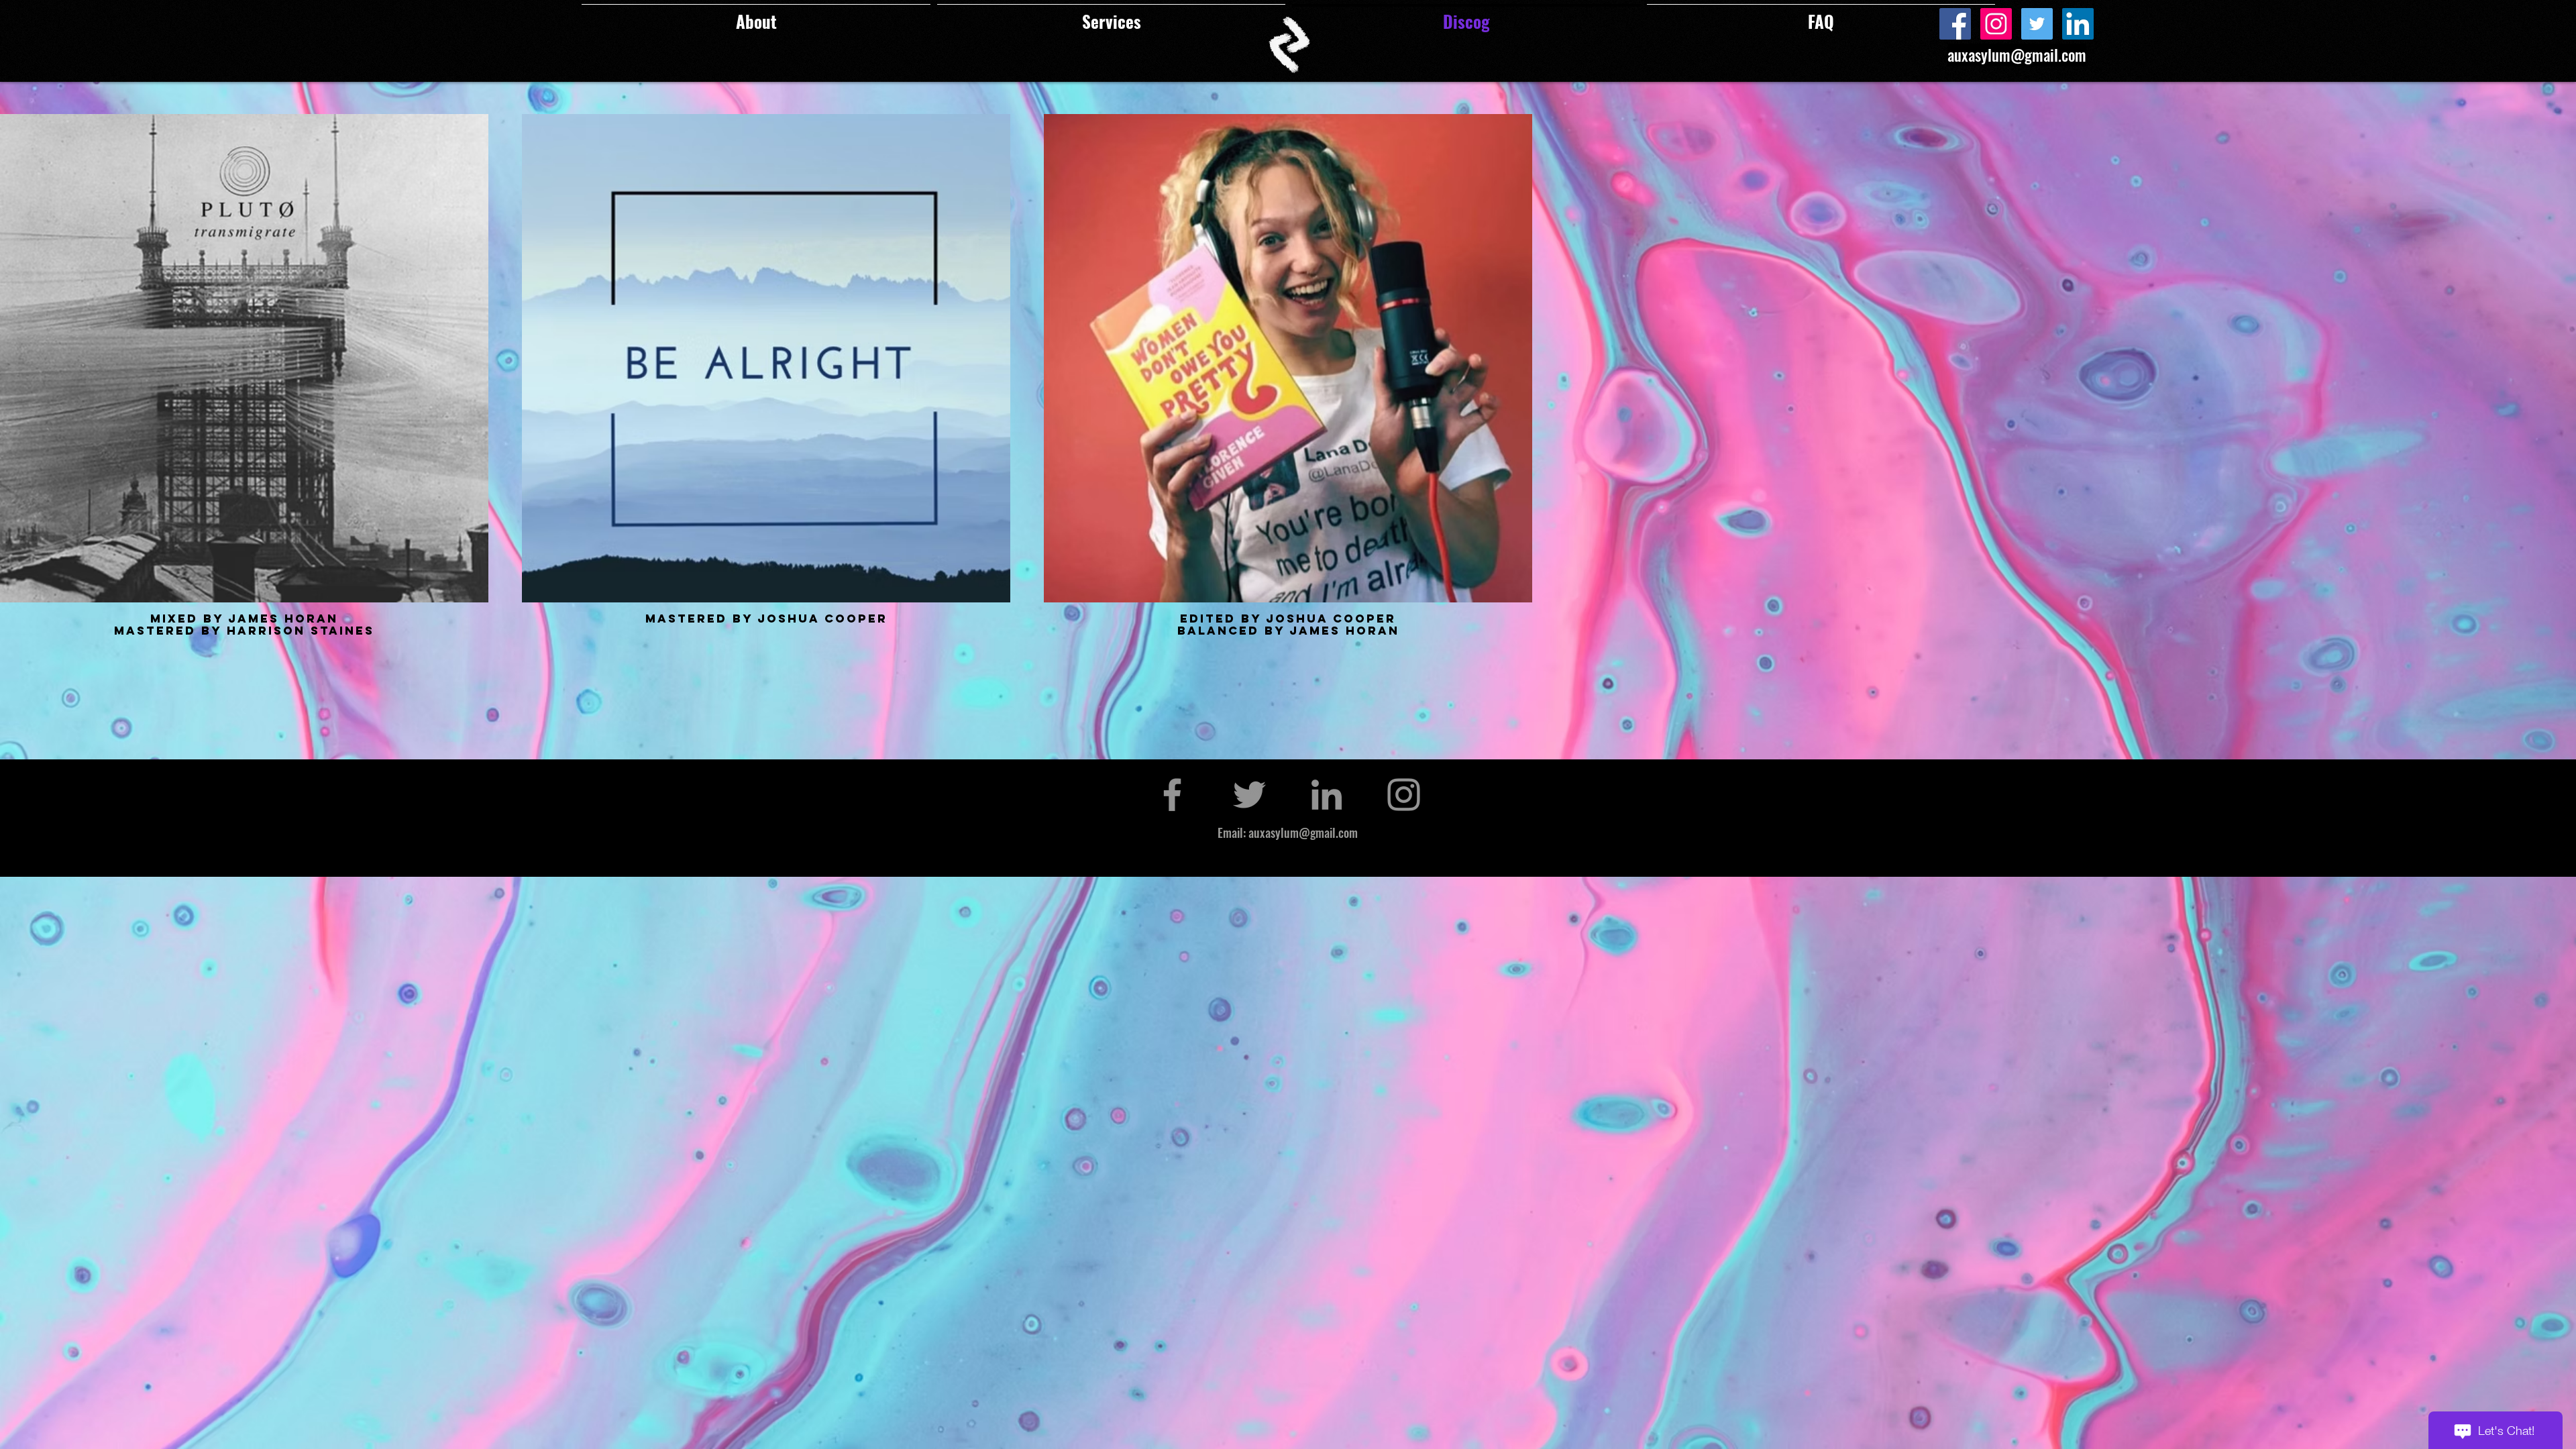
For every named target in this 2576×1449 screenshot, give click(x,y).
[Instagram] (1996, 24)
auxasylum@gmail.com (2017, 55)
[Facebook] (1955, 24)
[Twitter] (2037, 24)
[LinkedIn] (2078, 24)
